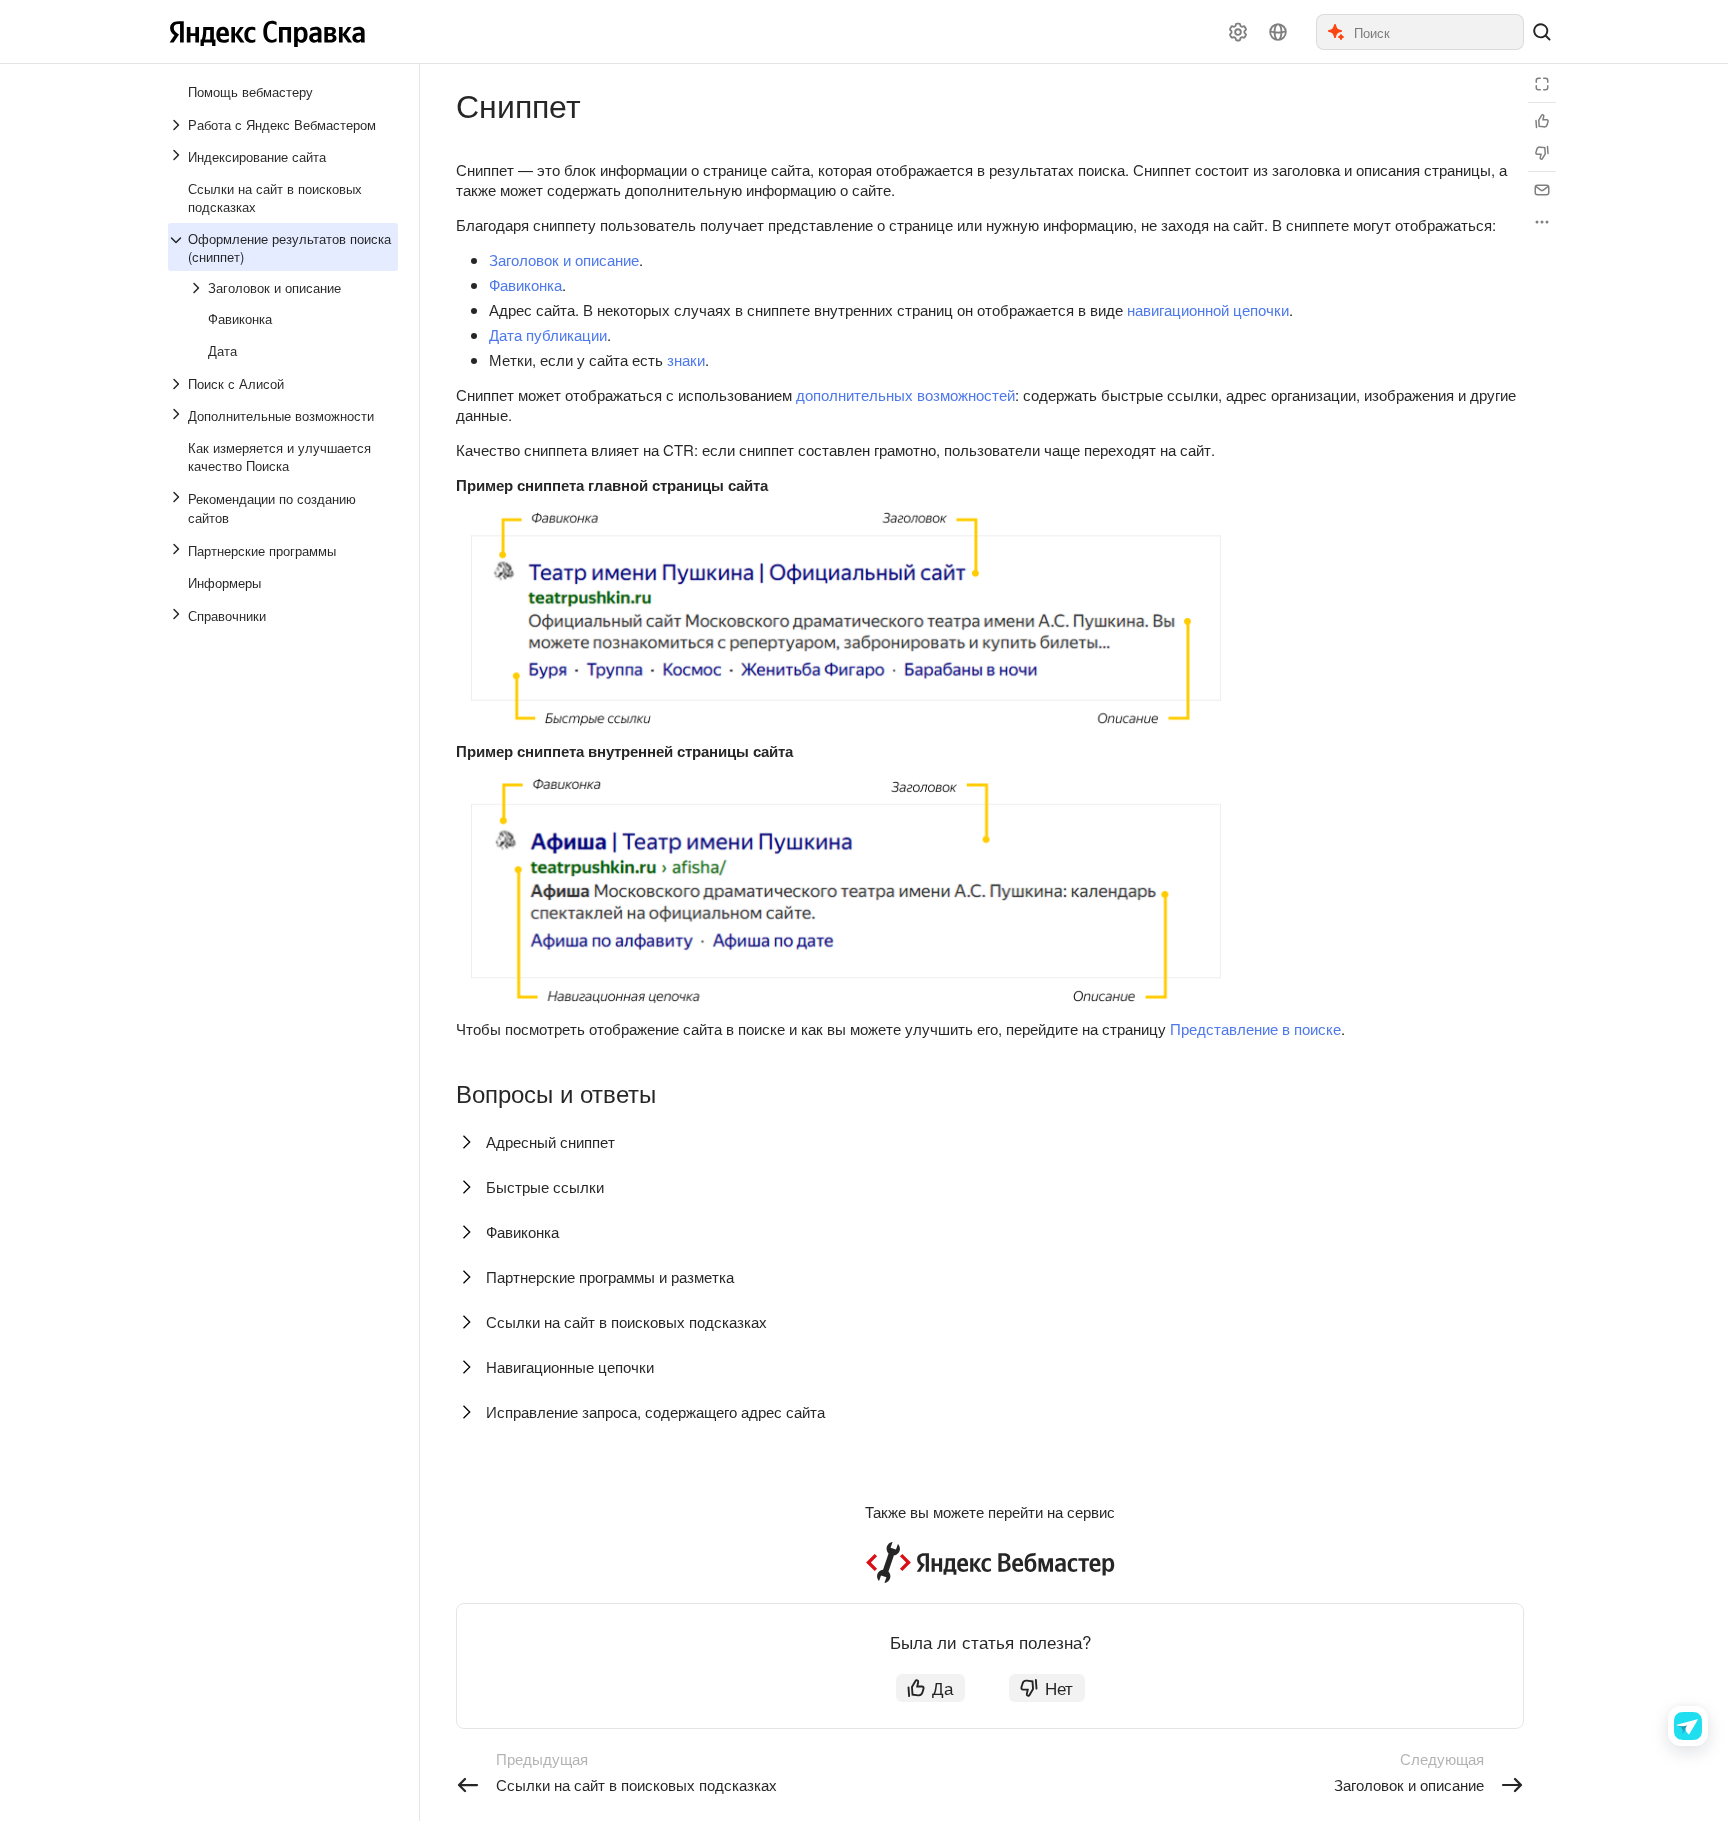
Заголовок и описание (564, 259)
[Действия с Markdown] (1542, 222)
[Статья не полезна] (1542, 153)
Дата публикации (548, 334)
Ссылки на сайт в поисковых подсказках (626, 1321)
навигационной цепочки (1208, 309)
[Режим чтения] (1542, 84)
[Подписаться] (1542, 190)
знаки (686, 359)
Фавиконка (525, 284)
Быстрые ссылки (545, 1186)
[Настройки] (1238, 32)
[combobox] (1437, 32)
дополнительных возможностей (905, 394)
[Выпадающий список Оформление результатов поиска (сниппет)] (178, 248)
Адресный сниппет (550, 1141)
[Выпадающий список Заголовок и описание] (198, 288)
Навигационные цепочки (570, 1366)
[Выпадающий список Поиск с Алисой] (178, 384)
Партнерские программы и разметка (610, 1276)
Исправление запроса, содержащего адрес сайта (655, 1411)
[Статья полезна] (1542, 121)
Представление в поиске (1255, 1028)
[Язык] (1278, 32)
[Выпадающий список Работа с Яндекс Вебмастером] (178, 125)
